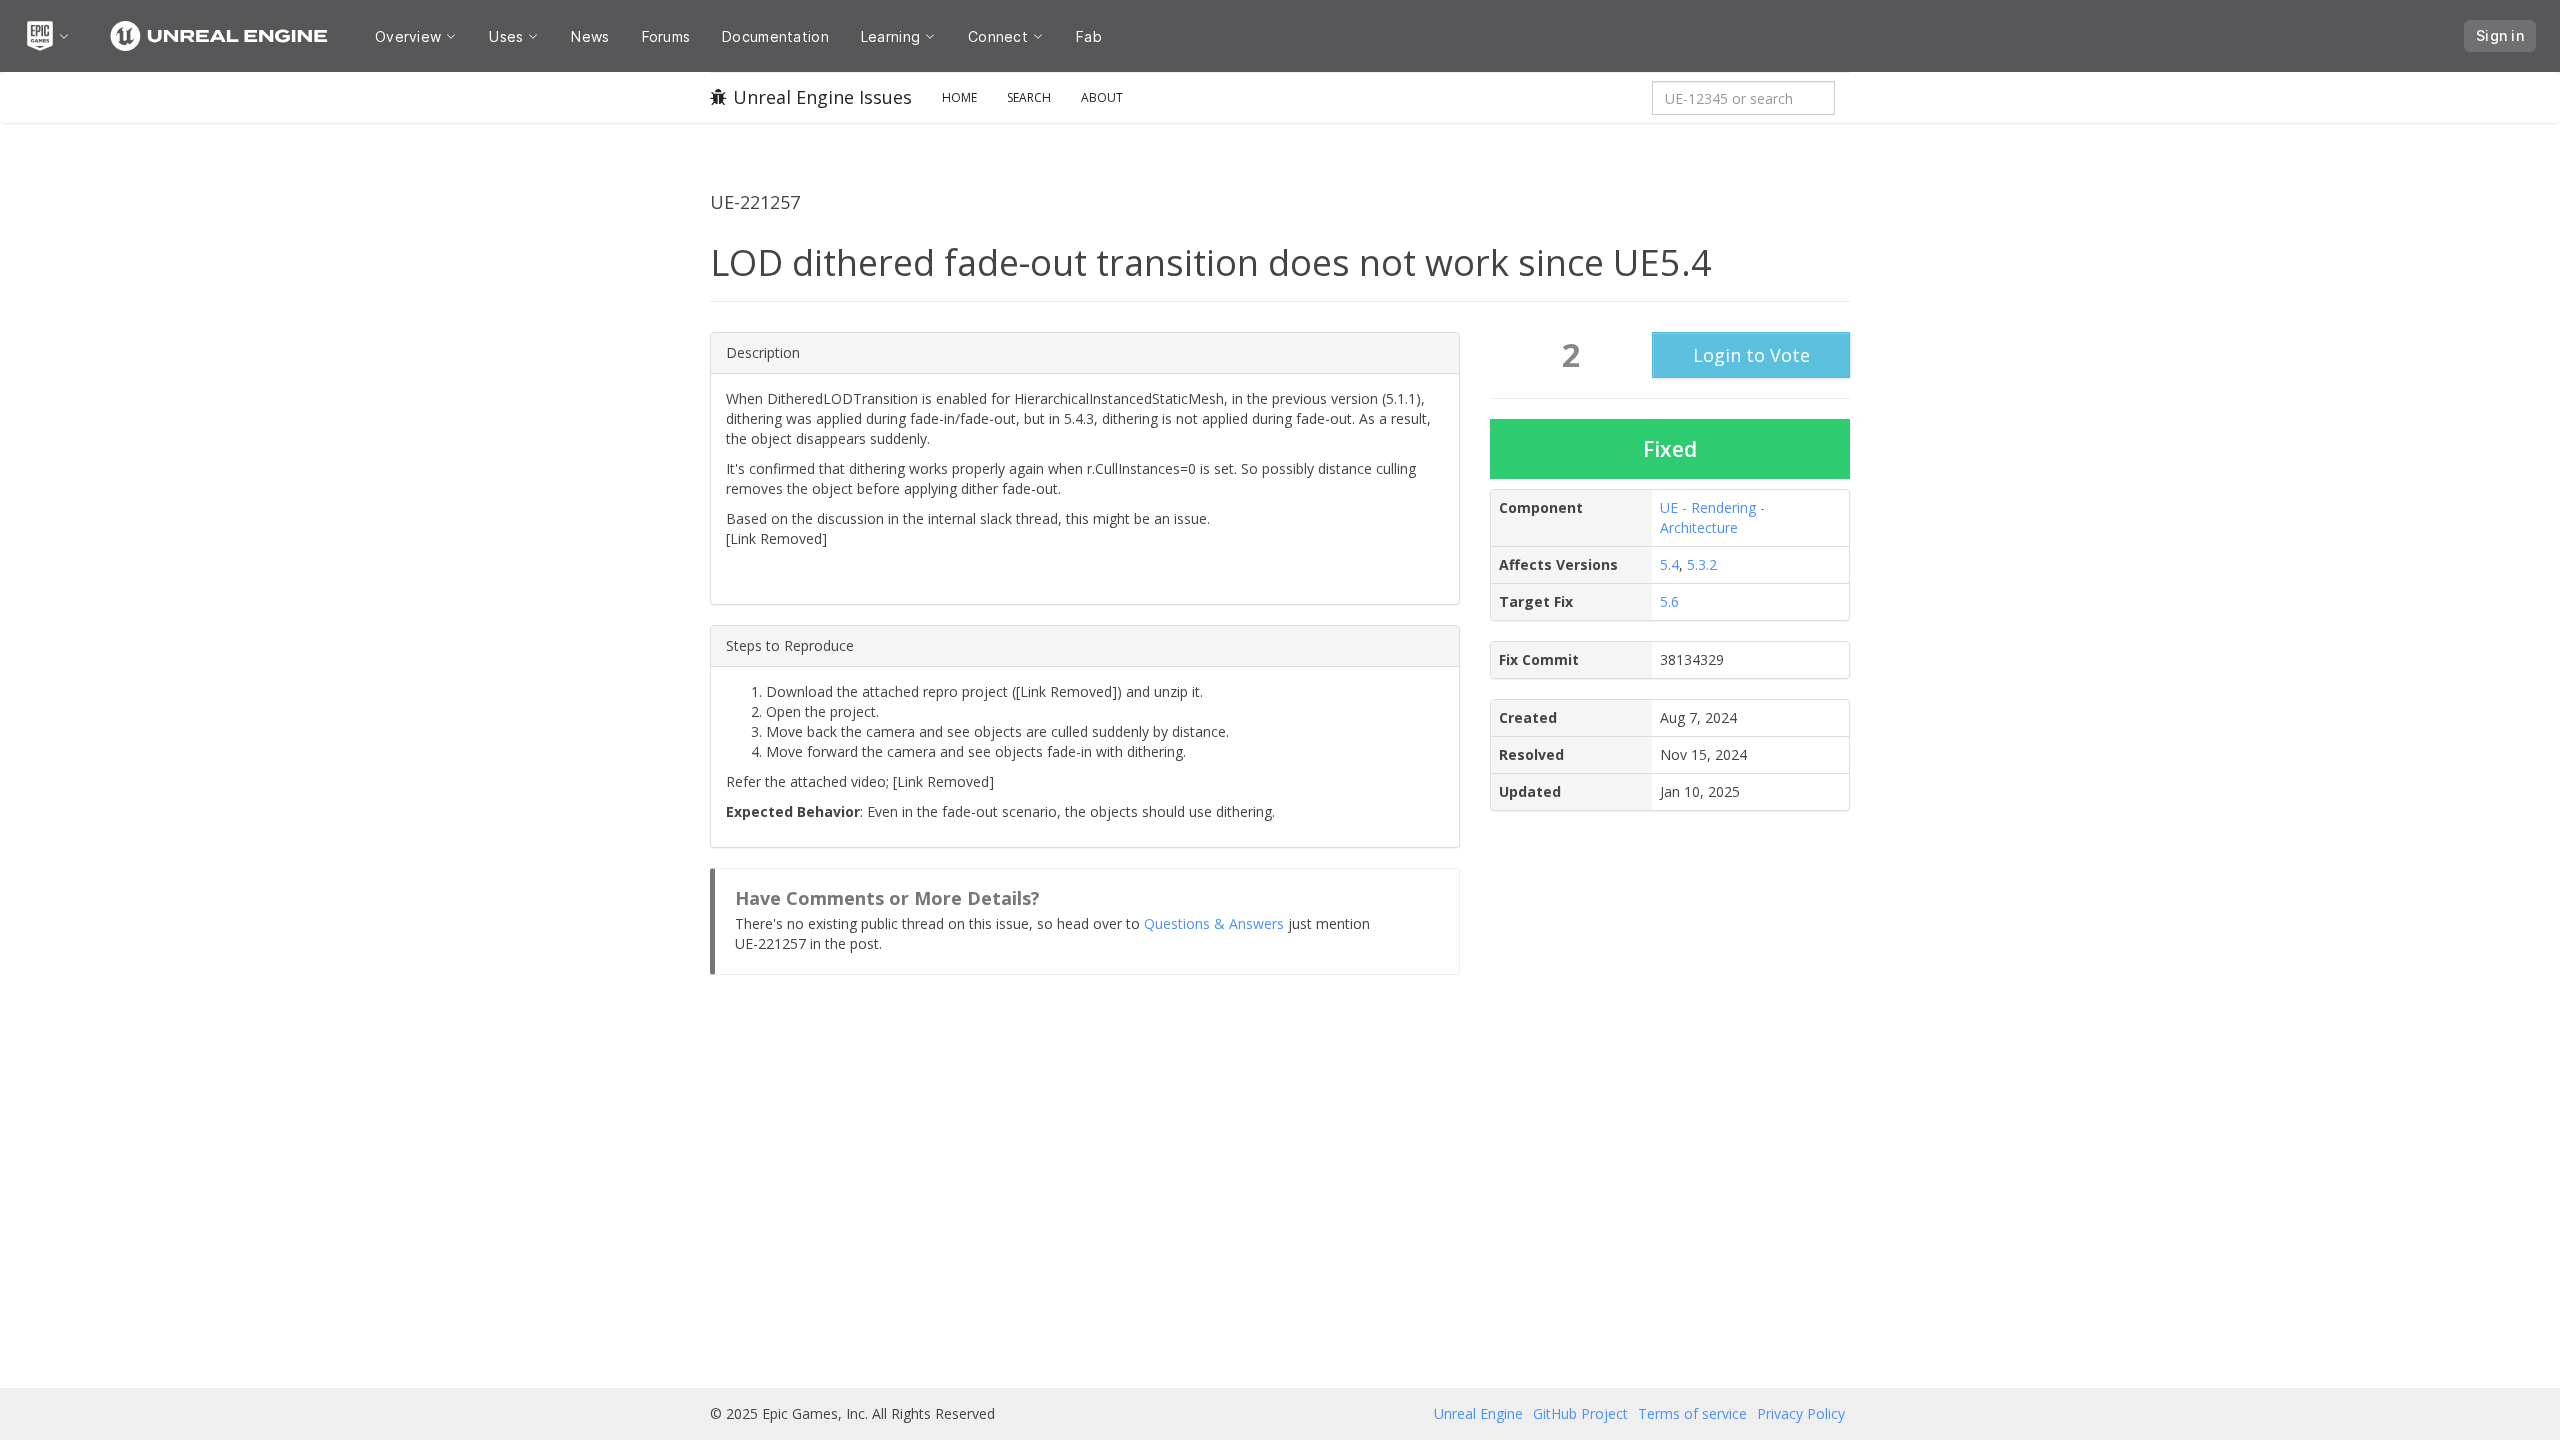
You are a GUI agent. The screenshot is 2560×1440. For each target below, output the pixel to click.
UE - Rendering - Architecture (1712, 517)
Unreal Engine (1478, 1413)
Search (1029, 97)
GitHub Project (1580, 1413)
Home (959, 97)
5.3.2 (1702, 564)
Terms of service (1692, 1413)
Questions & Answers (1214, 923)
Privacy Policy (1801, 1413)
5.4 (1669, 564)
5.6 (1669, 601)
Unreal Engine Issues (822, 97)
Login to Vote (1751, 355)
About (1102, 97)
